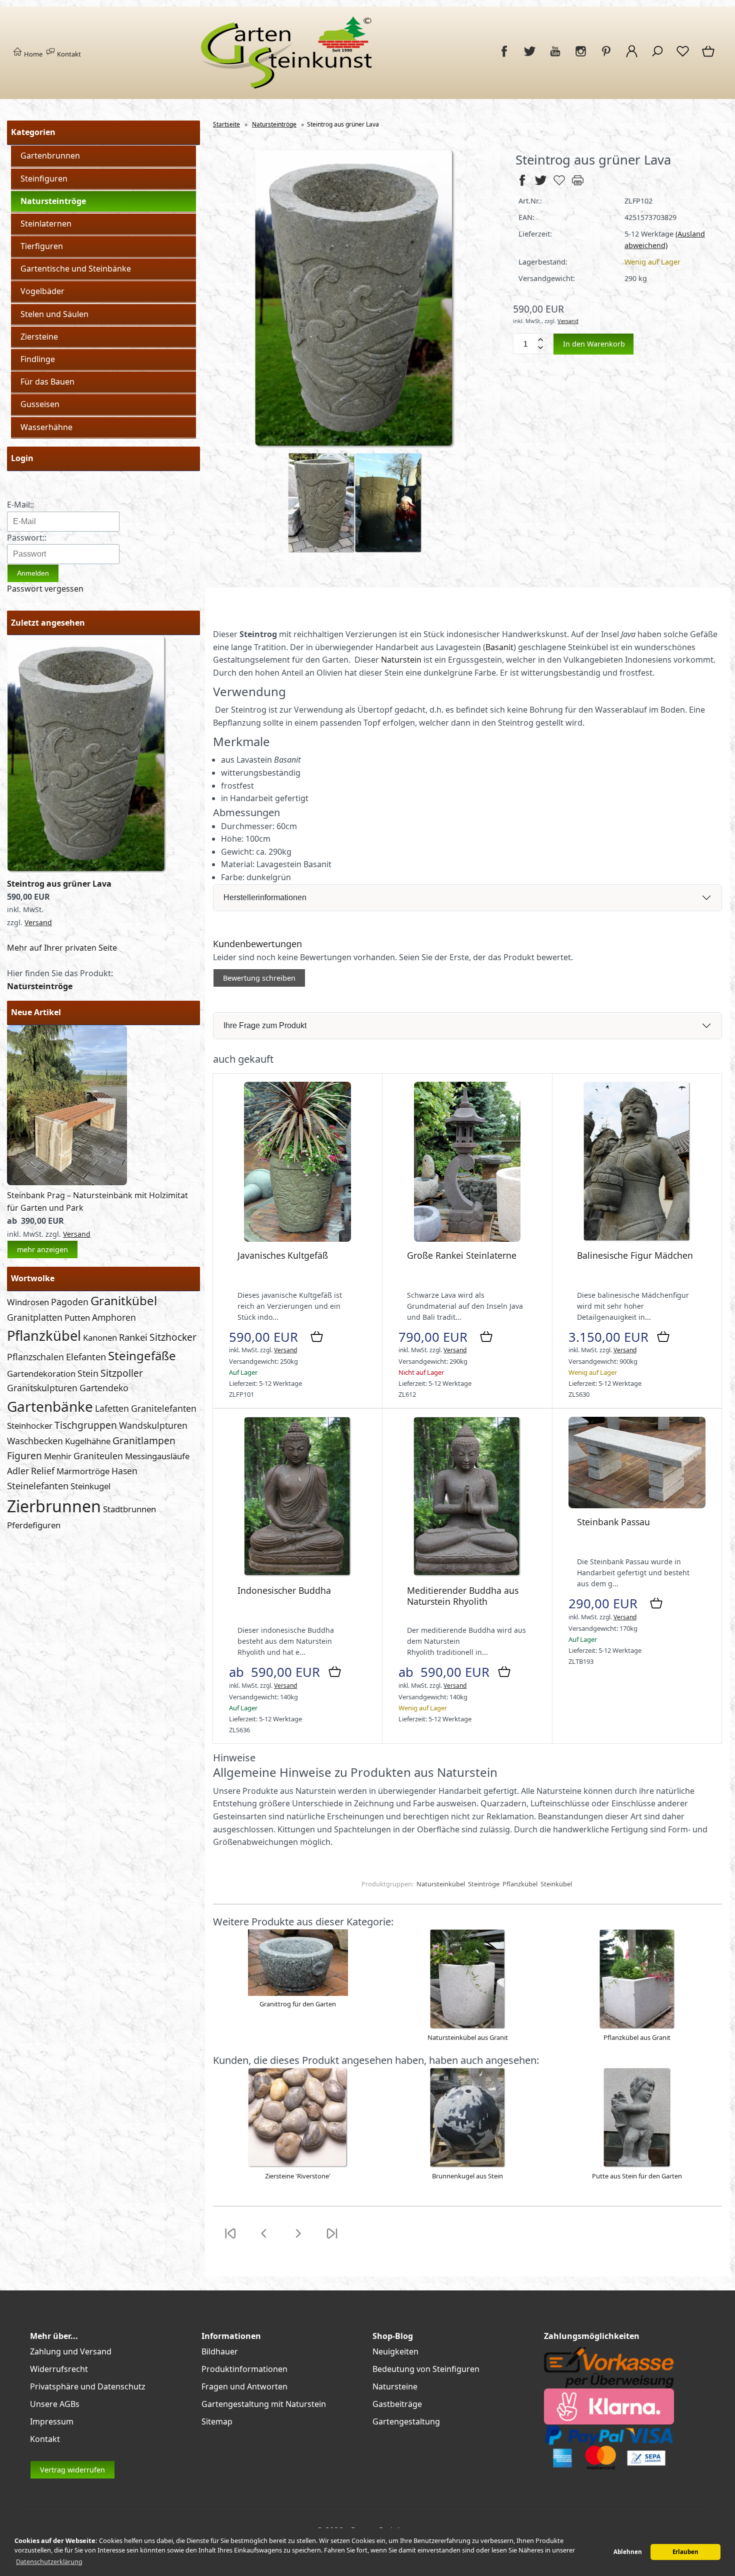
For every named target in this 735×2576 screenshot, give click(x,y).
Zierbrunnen (54, 1506)
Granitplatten (35, 1317)
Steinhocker (30, 1426)
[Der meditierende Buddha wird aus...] (467, 1574)
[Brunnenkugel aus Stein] (468, 2165)
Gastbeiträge (397, 2404)
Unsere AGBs (55, 2404)
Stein (88, 1373)
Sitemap (217, 2421)
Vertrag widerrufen (72, 2470)
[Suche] (657, 57)
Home (32, 54)
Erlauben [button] (685, 2552)
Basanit (499, 647)
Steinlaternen (46, 224)
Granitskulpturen (42, 1388)
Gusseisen (40, 404)
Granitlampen (144, 1441)
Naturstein (401, 660)
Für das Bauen (47, 382)
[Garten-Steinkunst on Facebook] (504, 57)
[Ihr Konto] (632, 57)
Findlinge (38, 359)
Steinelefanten (38, 1486)
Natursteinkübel (441, 1884)
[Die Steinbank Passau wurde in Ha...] (637, 1506)
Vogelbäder (42, 291)
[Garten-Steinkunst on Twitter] (530, 57)
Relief (43, 1471)
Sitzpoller (122, 1373)
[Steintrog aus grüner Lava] (87, 871)
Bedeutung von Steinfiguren (426, 2369)
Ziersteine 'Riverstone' (298, 2176)
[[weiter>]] (298, 2239)
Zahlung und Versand (71, 2351)
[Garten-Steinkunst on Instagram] (581, 57)
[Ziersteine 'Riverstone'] (298, 2165)
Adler (18, 1471)
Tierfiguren (42, 246)
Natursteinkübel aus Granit (468, 2037)
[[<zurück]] (264, 2239)
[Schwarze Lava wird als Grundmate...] (467, 1239)
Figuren (24, 1456)
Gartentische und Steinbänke (76, 269)
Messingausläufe (157, 1456)
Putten (77, 1318)
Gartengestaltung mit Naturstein (264, 2404)
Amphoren (114, 1317)
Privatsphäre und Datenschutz (88, 2386)
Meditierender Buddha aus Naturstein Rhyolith (463, 1596)
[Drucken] (578, 185)
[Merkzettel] (683, 57)
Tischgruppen (86, 1425)
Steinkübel (556, 1884)
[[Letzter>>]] (332, 2239)
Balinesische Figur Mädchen (635, 1255)
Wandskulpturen (153, 1425)
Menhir (58, 1456)
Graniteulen (98, 1456)
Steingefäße (142, 1356)
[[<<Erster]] (230, 2239)
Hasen (124, 1471)
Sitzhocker (173, 1337)
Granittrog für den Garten (298, 2004)
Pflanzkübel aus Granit (637, 2037)
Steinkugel (90, 1486)
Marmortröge (83, 1471)
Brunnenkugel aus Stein (467, 2176)
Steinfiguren (44, 179)
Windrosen (28, 1302)
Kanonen (100, 1338)
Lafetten (112, 1408)
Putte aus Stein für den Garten (637, 2176)
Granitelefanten (164, 1408)
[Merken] (559, 185)
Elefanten (86, 1357)
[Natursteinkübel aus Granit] (468, 2027)
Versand (38, 922)
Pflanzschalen (35, 1357)
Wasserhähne (46, 427)
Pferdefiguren (34, 1525)
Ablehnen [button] (628, 2552)
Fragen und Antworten (244, 2386)
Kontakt (68, 54)
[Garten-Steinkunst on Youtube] (555, 57)
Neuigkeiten (395, 2351)
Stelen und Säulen (54, 314)
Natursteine (395, 2386)
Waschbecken (35, 1441)
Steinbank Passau (613, 1522)
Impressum (52, 2421)
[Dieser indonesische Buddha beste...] (298, 1574)
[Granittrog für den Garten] (298, 1993)
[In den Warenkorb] (317, 1337)
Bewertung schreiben (259, 978)
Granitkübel (124, 1301)
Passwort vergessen (45, 589)
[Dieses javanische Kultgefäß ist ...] (297, 1239)
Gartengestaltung (406, 2421)
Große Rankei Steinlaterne (462, 1255)
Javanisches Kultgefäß (283, 1255)
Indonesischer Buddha (284, 1590)
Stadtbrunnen (129, 1509)
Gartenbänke (50, 1406)
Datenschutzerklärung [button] (49, 2561)
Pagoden (70, 1302)
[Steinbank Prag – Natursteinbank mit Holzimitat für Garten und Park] (67, 1182)
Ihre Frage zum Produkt (265, 1025)
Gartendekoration (41, 1374)
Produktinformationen (244, 2369)
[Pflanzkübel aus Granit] (637, 2027)
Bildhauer (220, 2351)
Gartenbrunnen (50, 156)
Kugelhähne (88, 1441)
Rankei (133, 1337)
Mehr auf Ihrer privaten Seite (62, 948)
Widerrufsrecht (59, 2369)
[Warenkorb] (709, 57)
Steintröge (484, 1884)
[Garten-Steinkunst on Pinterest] (606, 57)
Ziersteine (39, 337)
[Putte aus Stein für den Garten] (637, 2165)
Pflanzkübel (44, 1336)
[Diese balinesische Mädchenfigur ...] (637, 1239)
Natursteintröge (53, 201)
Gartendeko (104, 1388)
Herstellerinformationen (265, 897)
